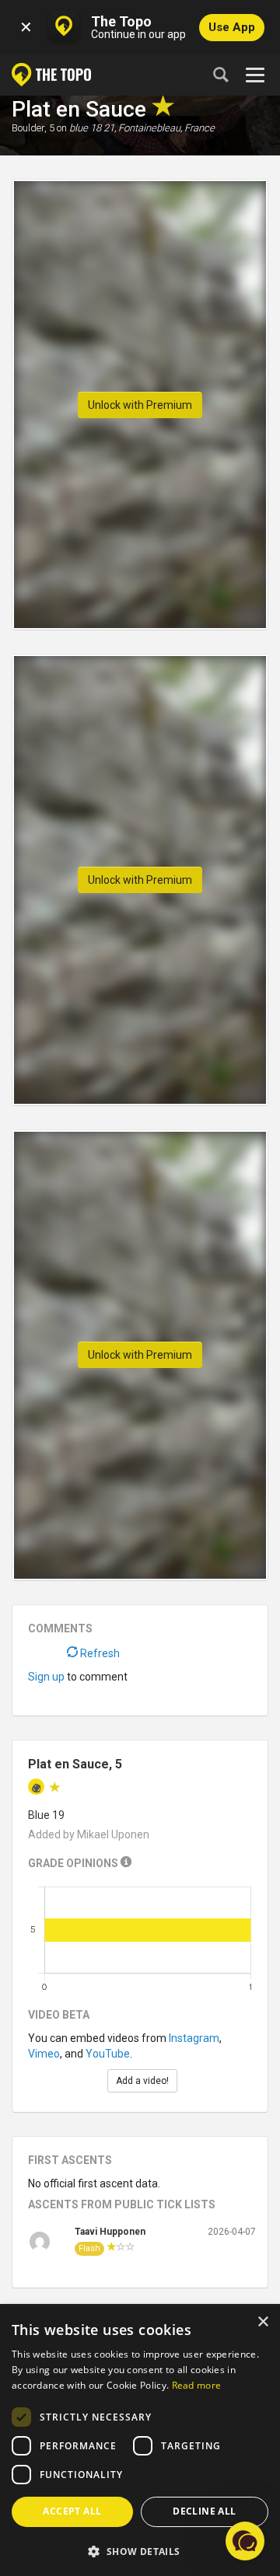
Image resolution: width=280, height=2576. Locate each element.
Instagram (194, 2038)
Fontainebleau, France (166, 128)
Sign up (46, 1677)
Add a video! (142, 2081)
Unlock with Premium (140, 405)
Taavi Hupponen (110, 2232)
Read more (197, 2385)
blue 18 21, (93, 128)
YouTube (108, 2054)
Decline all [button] (204, 2511)
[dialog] (140, 2441)
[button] (140, 2551)
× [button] (262, 2322)
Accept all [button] (72, 2511)
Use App (232, 27)
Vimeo (44, 2054)
